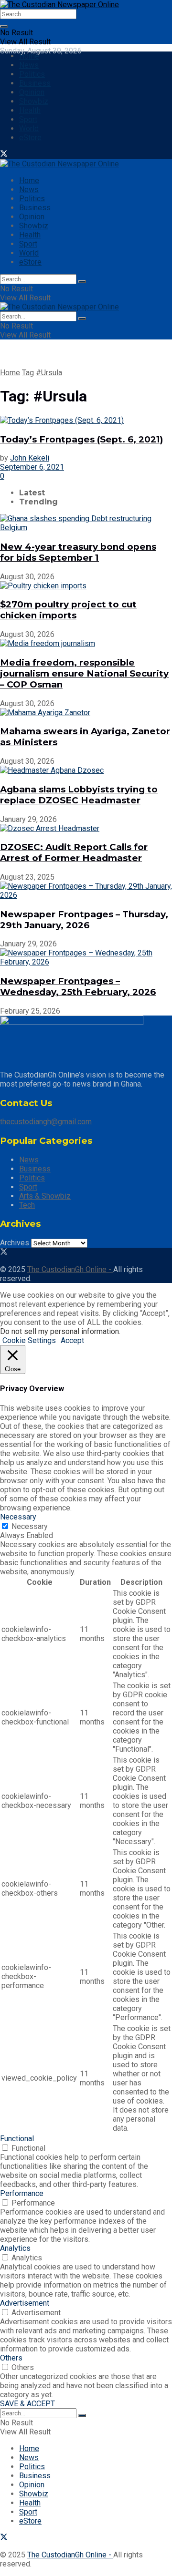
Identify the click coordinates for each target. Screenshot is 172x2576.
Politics (32, 74)
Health (30, 110)
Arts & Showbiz (45, 1196)
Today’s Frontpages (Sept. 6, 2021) (81, 439)
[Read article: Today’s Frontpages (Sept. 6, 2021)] (86, 420)
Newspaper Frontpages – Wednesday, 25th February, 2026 (78, 986)
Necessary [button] (18, 1517)
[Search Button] (4, 26)
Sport (28, 119)
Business (35, 83)
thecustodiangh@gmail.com (46, 1122)
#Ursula (49, 373)
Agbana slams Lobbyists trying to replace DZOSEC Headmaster (79, 795)
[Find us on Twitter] (4, 155)
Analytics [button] (15, 2248)
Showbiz (34, 101)
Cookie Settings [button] (29, 1340)
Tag (28, 373)
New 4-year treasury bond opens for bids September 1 (78, 552)
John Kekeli (30, 458)
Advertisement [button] (25, 2303)
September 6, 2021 (32, 467)
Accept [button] (72, 1340)
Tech (27, 1205)
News (29, 65)
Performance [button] (22, 2193)
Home (29, 56)
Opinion (32, 92)
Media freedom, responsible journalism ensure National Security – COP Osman (84, 673)
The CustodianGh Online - (70, 1269)
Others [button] (11, 2358)
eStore (30, 138)
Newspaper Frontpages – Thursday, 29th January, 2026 (84, 920)
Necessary (30, 1526)
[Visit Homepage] (59, 5)
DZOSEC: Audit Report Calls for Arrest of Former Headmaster (74, 852)
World (29, 128)
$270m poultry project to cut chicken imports (68, 610)
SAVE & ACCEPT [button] (27, 2404)
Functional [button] (17, 2139)
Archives (15, 1243)
